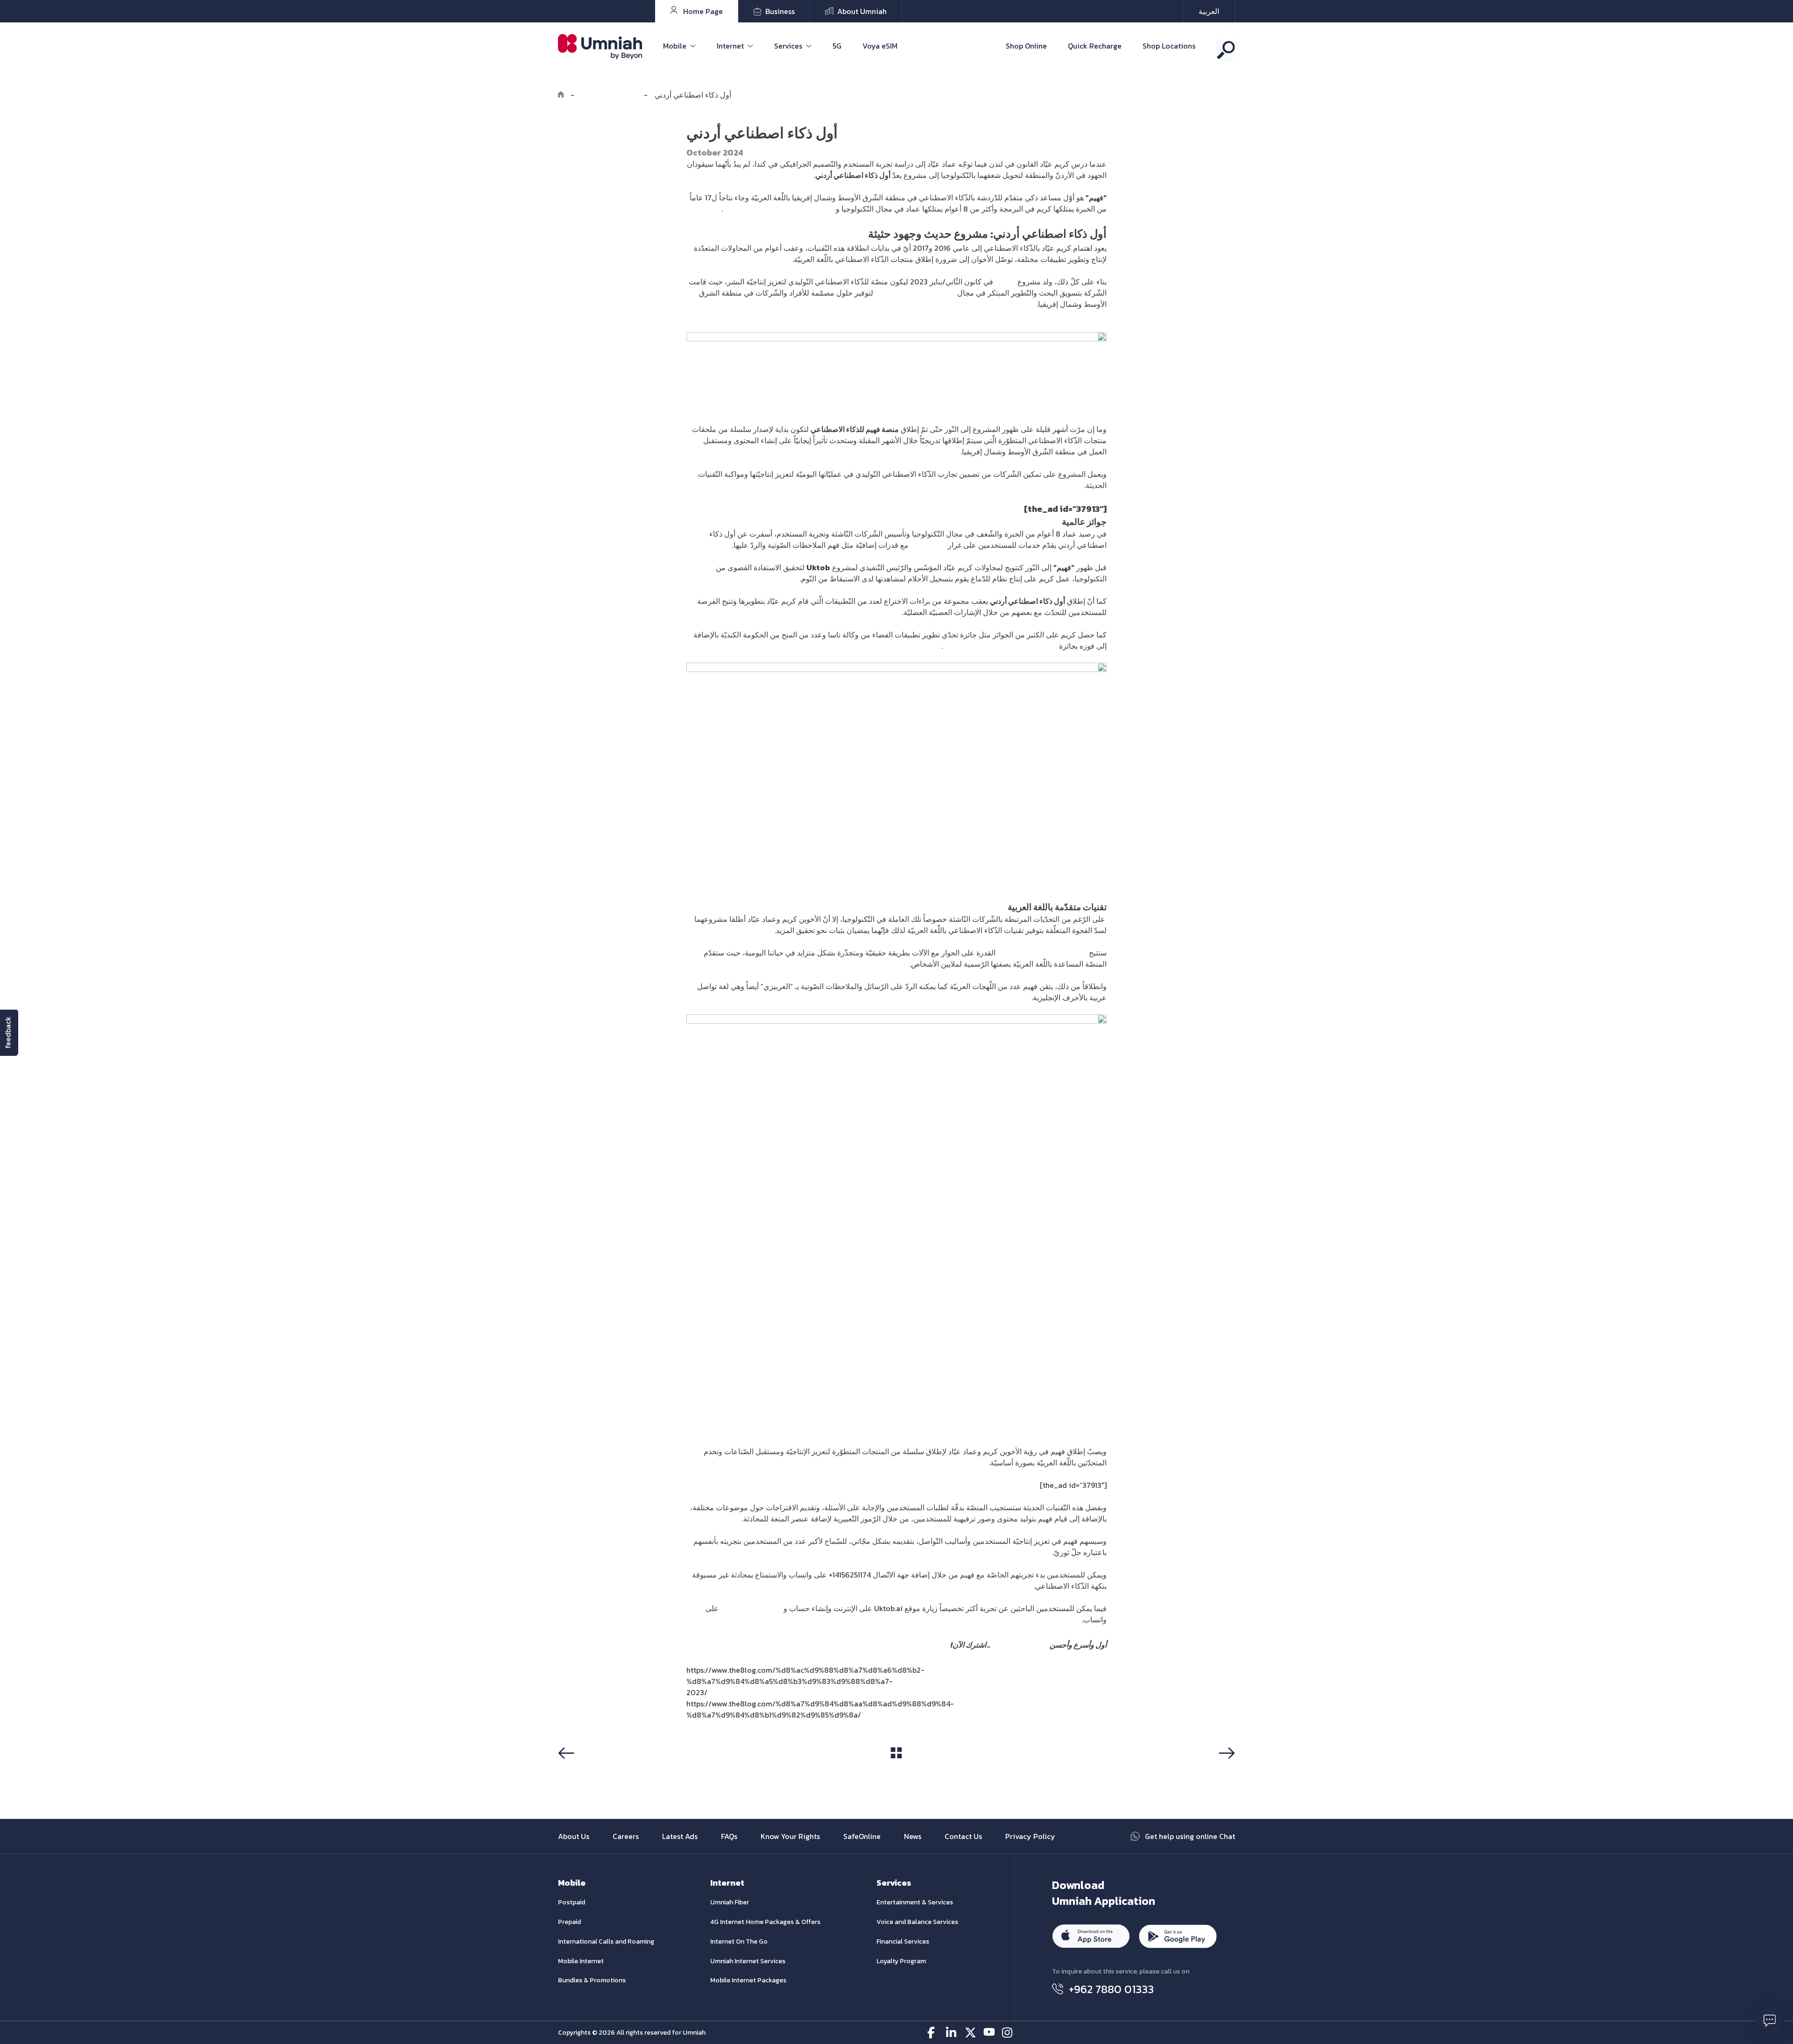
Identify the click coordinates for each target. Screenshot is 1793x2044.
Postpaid (572, 1902)
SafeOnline (862, 1836)
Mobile (675, 46)
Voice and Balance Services (917, 1922)
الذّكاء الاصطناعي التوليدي (915, 293)
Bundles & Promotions (592, 1980)
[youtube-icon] (989, 2033)
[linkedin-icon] (952, 2033)
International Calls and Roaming (606, 1941)
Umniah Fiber (730, 1902)
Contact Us (963, 1836)
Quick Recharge (1095, 46)
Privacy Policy (1030, 1836)
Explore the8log (609, 95)
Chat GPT (928, 545)
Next (1225, 1771)
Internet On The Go (739, 1941)
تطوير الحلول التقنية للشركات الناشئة (779, 209)
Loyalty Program (901, 1961)
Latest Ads (680, 1836)
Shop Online (1026, 46)
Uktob (1005, 282)
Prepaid (569, 1922)
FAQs (729, 1836)
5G (837, 46)
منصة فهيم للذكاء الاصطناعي (1042, 953)
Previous (576, 1771)
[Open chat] (1770, 2021)
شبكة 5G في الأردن (1019, 1645)
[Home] (561, 95)
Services (788, 46)
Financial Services (903, 1941)
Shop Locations (1169, 46)
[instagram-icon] (1008, 2033)
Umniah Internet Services (748, 1961)
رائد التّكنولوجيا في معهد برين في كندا (1000, 646)
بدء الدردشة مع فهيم (752, 1608)
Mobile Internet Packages (748, 1980)
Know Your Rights (790, 1836)
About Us (574, 1836)
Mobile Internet (581, 1961)
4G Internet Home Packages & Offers (765, 1922)
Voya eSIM (880, 46)
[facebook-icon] (933, 2033)
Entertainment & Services (915, 1902)
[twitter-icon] (971, 2033)
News (913, 1836)
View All (896, 1770)
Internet (730, 46)
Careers (626, 1836)
